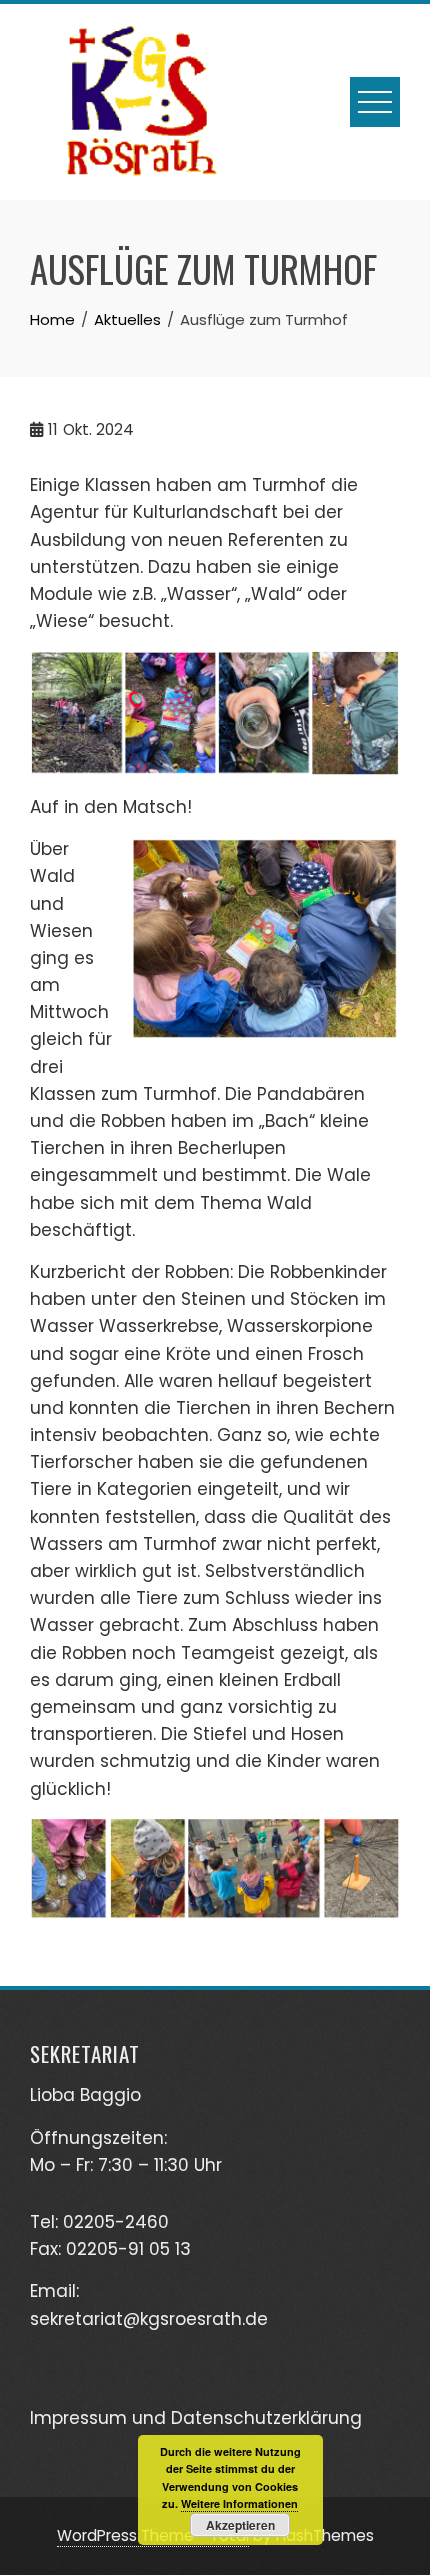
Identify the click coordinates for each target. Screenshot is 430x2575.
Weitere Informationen (239, 2503)
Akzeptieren (240, 2525)
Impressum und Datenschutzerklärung (196, 2418)
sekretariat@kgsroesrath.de (149, 2319)
